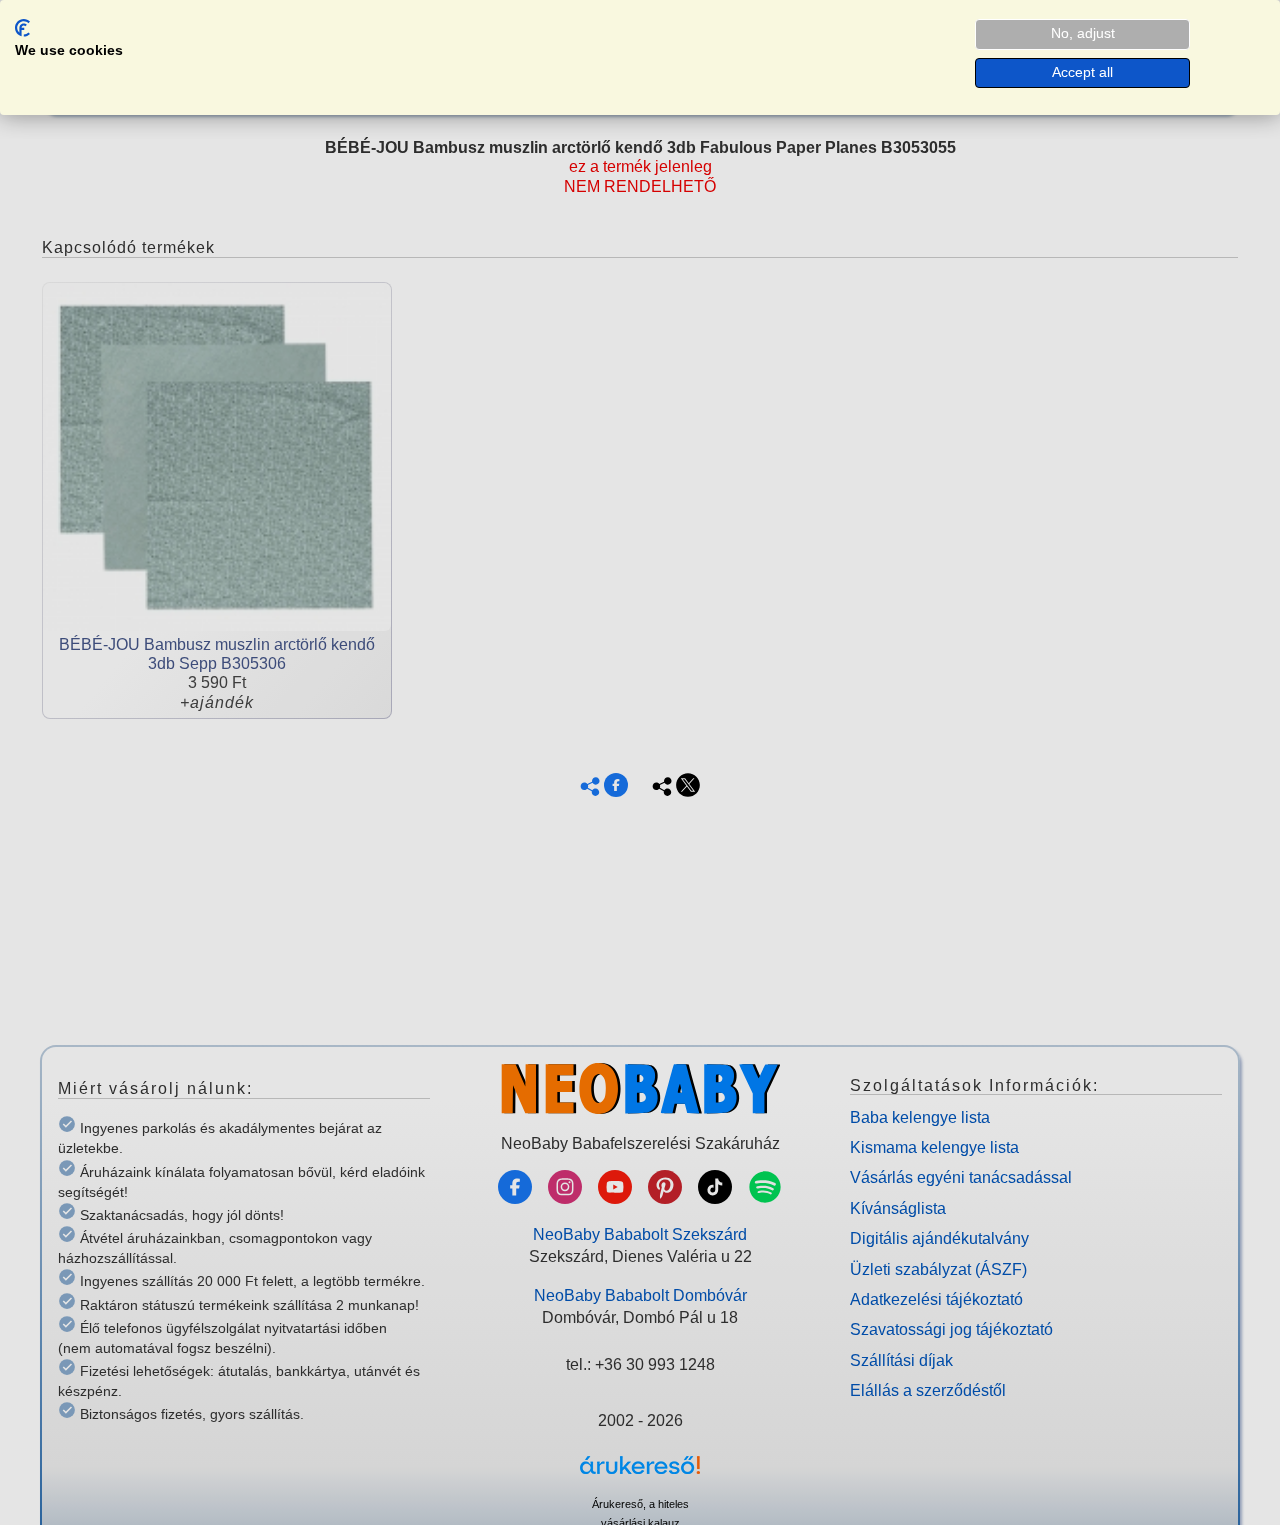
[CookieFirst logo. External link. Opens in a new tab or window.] (22, 28)
